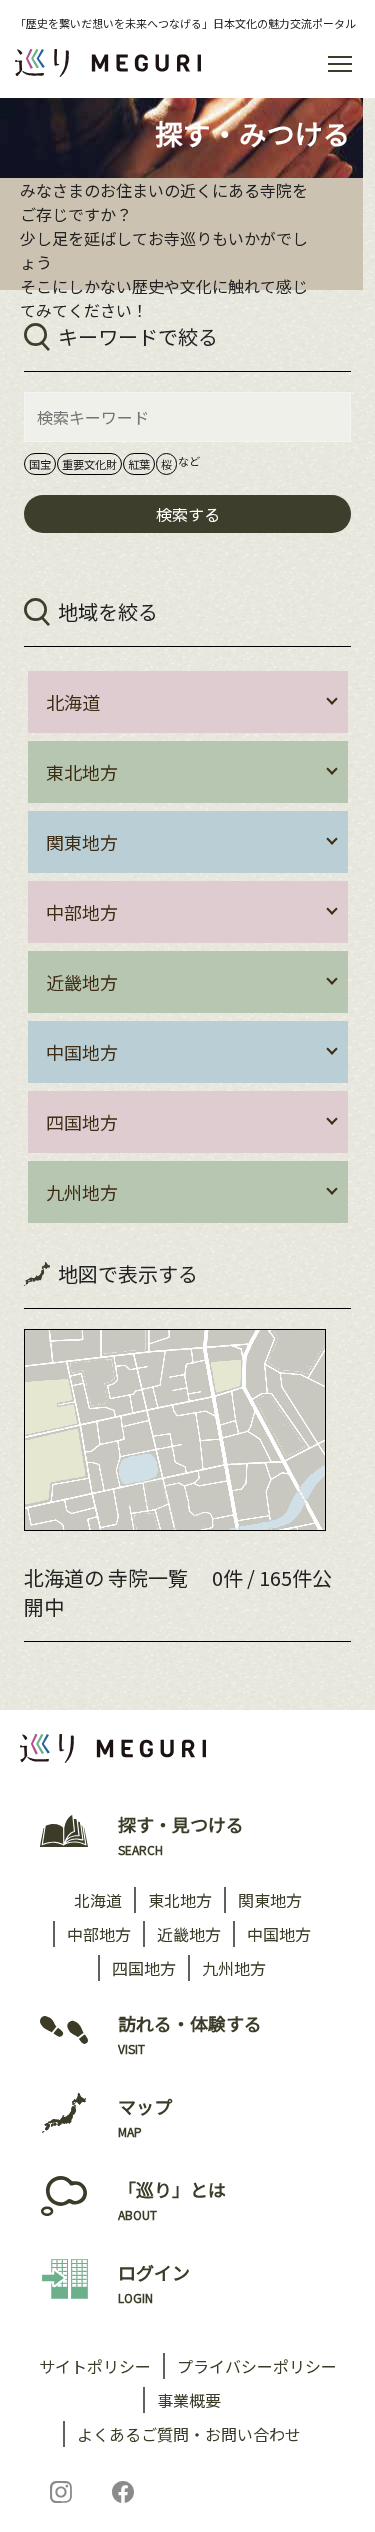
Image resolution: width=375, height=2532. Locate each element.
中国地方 (279, 1934)
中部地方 (99, 1934)
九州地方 (234, 1968)
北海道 (98, 1900)
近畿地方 (189, 1934)
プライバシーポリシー (257, 2366)
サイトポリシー (95, 2366)
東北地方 (180, 1900)
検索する (188, 514)
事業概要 (189, 2400)
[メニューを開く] (340, 63)
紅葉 (139, 464)
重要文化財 (89, 464)
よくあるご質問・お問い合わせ (189, 2434)
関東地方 (270, 1900)
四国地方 (144, 1968)
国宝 (40, 464)
